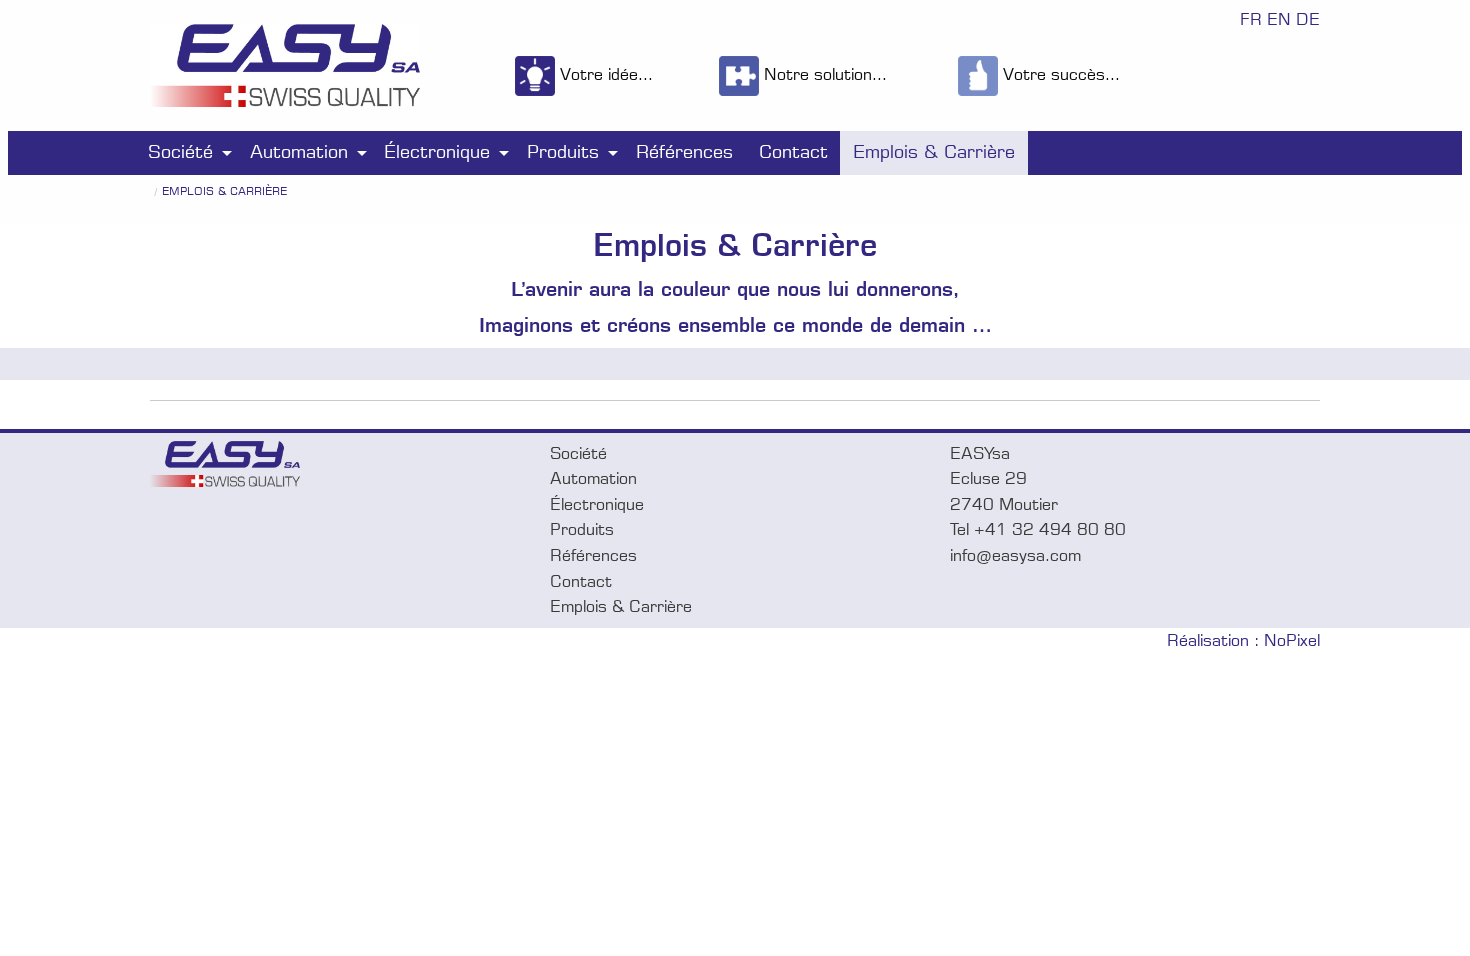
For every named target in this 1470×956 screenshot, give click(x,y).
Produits (563, 152)
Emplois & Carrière (934, 152)
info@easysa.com (1015, 555)
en (1279, 19)
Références (684, 152)
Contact (793, 152)
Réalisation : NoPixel (1243, 640)
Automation (299, 152)
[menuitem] (186, 152)
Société (180, 152)
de (1308, 19)
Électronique (437, 152)
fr (1251, 19)
